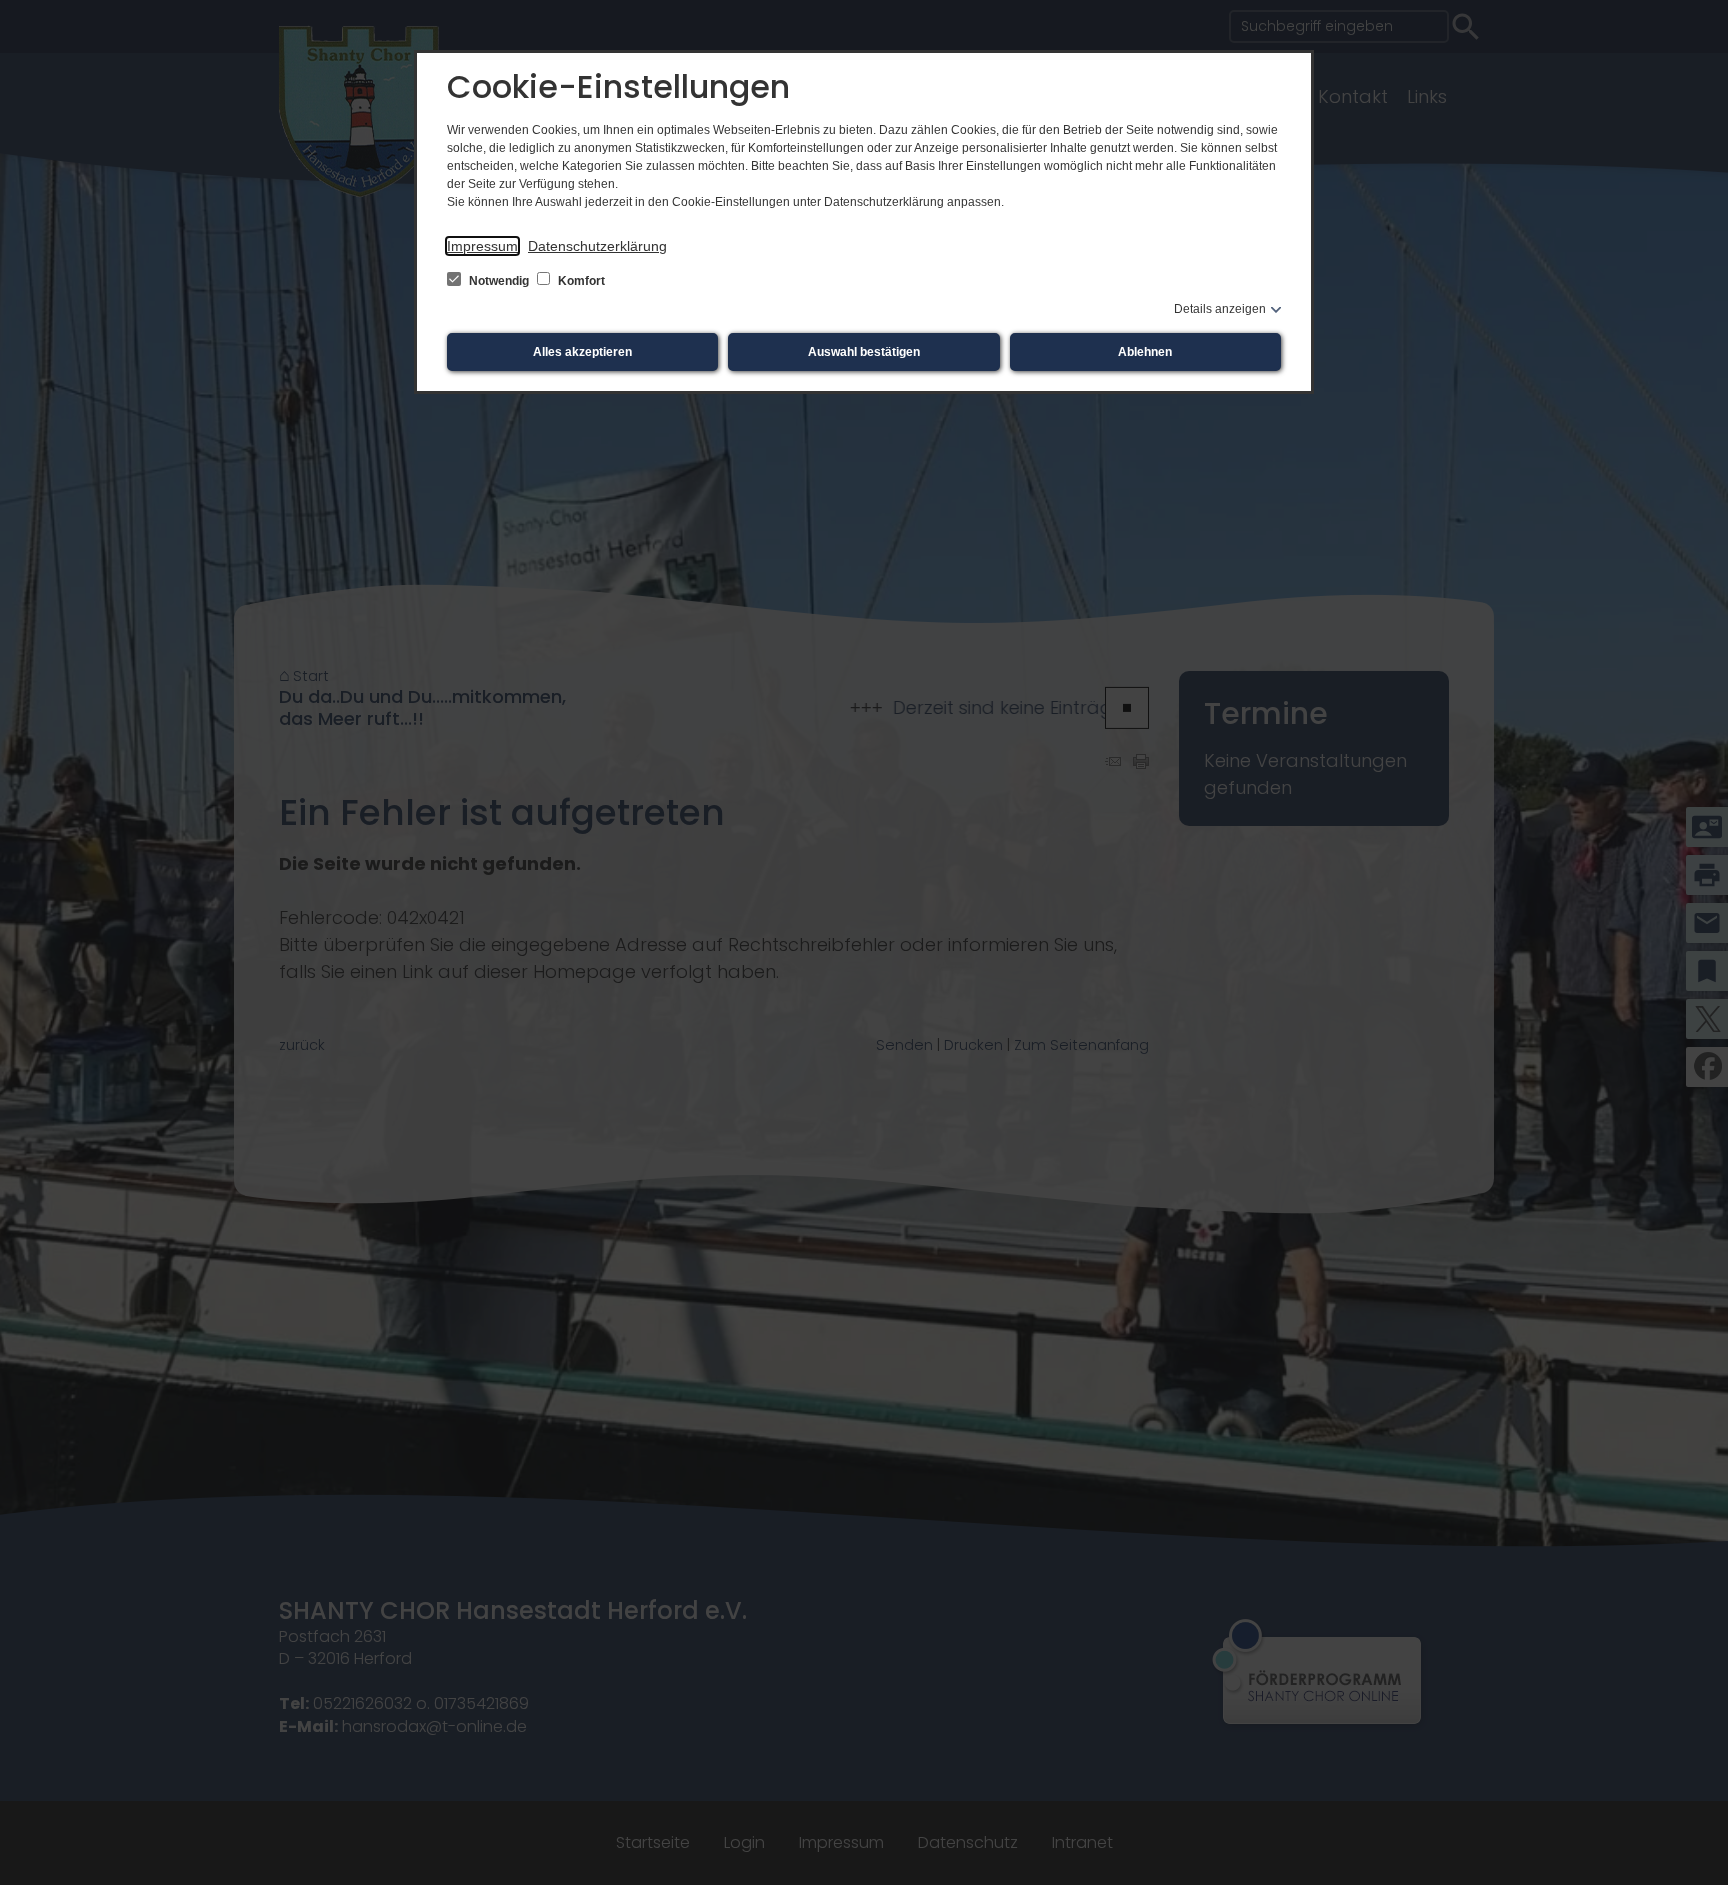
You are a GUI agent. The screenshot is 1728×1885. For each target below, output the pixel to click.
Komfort (580, 281)
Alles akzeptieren (582, 352)
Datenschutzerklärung (597, 246)
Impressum (482, 246)
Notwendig (499, 281)
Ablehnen (1145, 352)
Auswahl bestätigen (864, 352)
